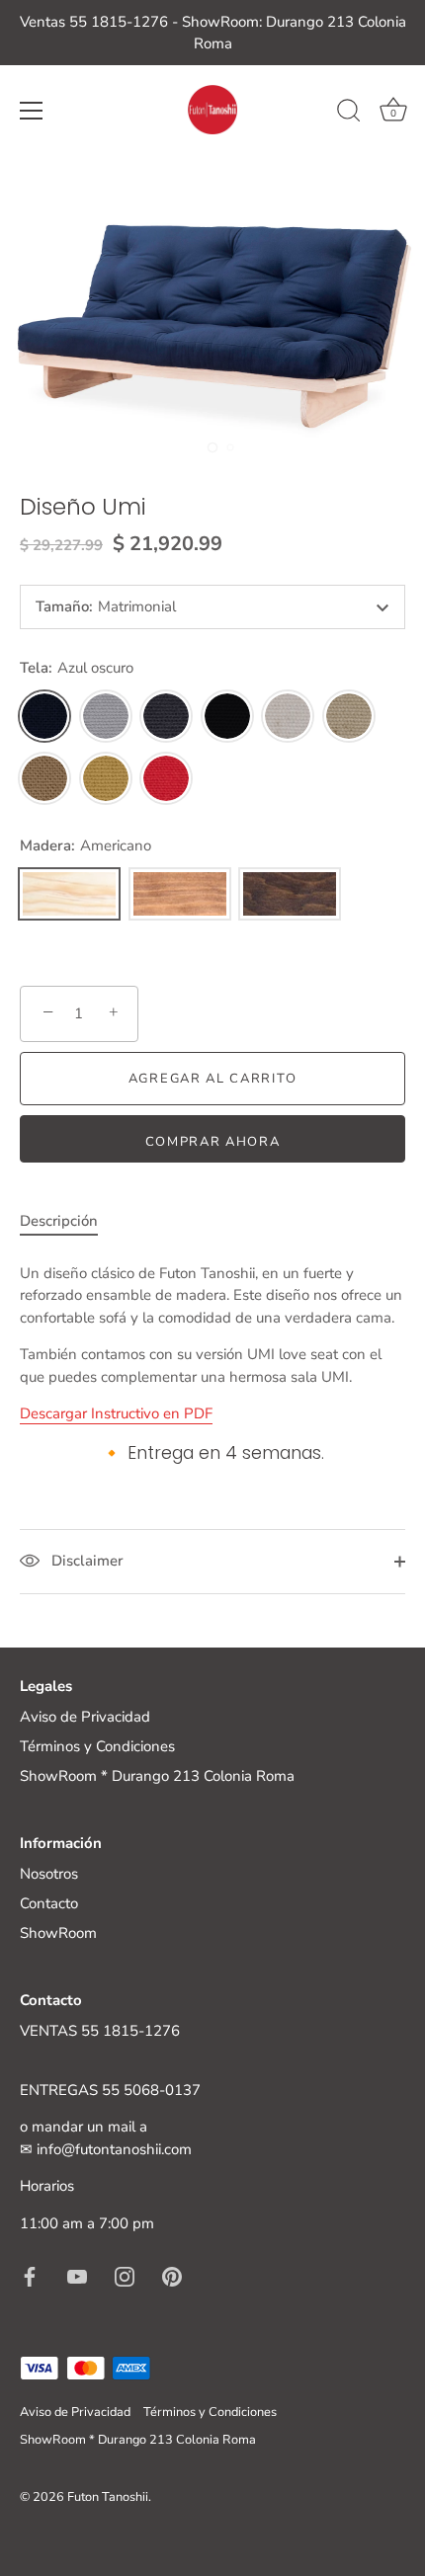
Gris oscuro (166, 716)
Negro (227, 716)
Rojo (166, 778)
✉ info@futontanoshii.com (106, 2149)
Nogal (290, 894)
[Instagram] (125, 2275)
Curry (106, 778)
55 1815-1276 (130, 2031)
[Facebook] (30, 2275)
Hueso (288, 716)
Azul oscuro (44, 716)
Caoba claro (180, 894)
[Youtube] (77, 2275)
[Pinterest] (172, 2275)
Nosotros (49, 1874)
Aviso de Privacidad (85, 1717)
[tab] (69, 1221)
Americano (69, 894)
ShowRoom (58, 1933)
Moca (44, 778)
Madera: (85, 845)
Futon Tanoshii (108, 2497)
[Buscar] (349, 114)
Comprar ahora (213, 1142)
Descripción (59, 1221)
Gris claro (106, 716)
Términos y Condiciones (97, 1746)
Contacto (49, 1903)
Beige (349, 716)
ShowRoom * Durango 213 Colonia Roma (157, 1776)
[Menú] (32, 111)
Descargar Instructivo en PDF (116, 1413)
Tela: (77, 668)
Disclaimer (85, 1561)
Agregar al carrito (212, 1079)
